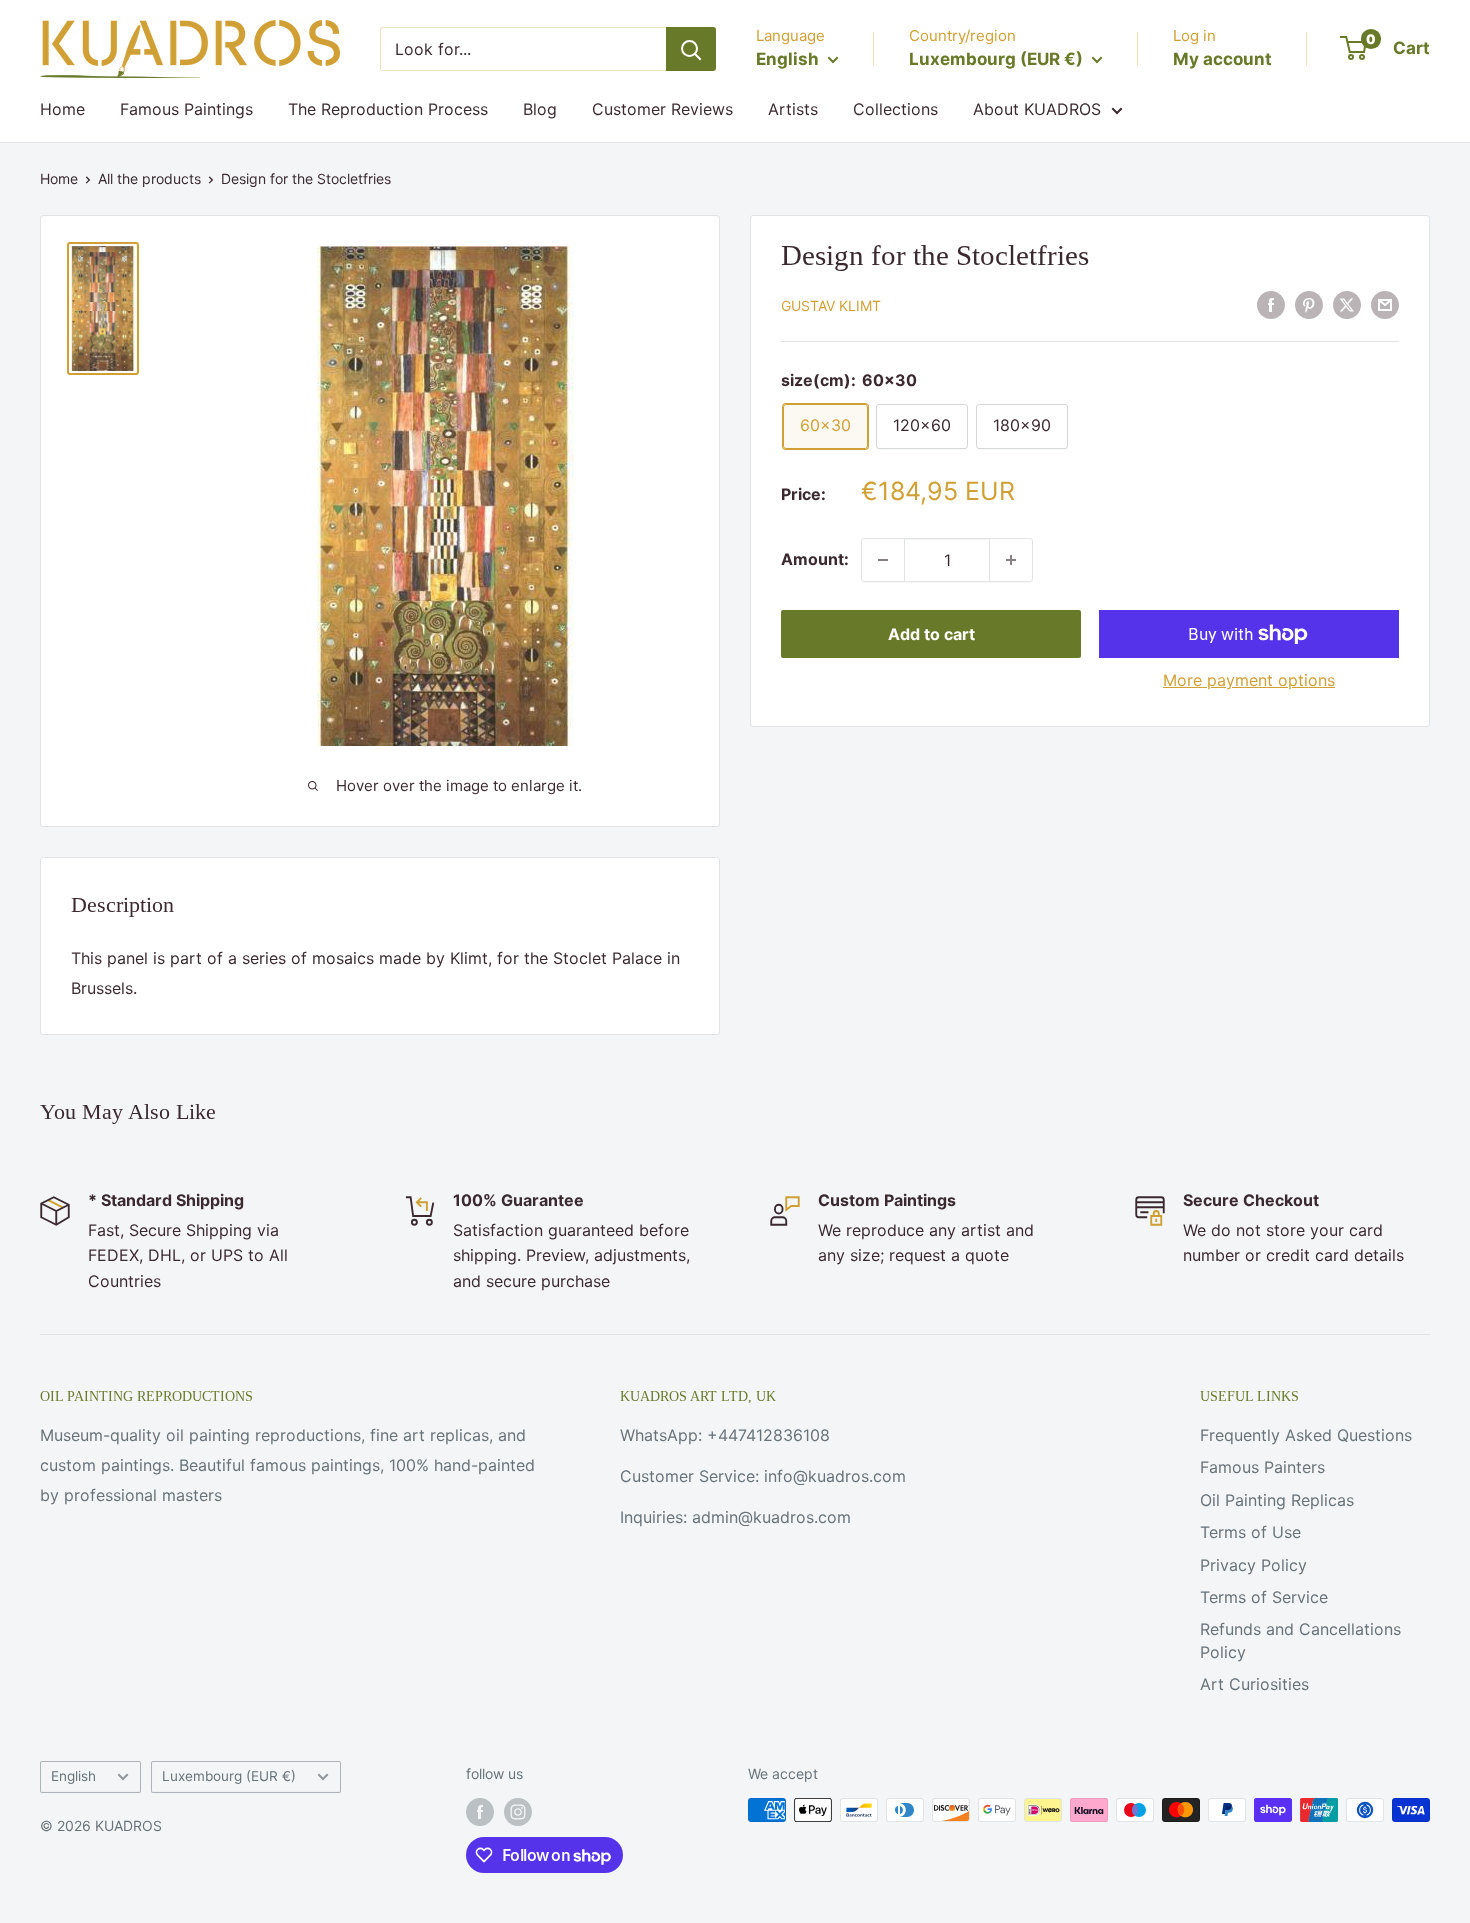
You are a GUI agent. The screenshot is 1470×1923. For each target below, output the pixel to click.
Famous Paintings (186, 109)
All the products (149, 178)
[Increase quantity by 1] (1011, 560)
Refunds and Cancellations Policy (1300, 1640)
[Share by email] (1385, 305)
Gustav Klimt (831, 306)
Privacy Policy (1253, 1565)
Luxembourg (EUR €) (229, 1776)
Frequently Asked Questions (1306, 1435)
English (73, 1776)
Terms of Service (1264, 1597)
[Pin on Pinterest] (1309, 305)
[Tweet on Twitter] (1347, 305)
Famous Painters (1262, 1467)
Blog (540, 109)
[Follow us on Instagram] (518, 1812)
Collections (895, 109)
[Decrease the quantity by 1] (883, 560)
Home (62, 109)
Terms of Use (1250, 1532)
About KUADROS (1037, 109)
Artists (793, 109)
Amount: (815, 559)
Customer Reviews (662, 109)
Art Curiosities (1254, 1684)
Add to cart (931, 634)
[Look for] (691, 49)
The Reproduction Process (388, 109)
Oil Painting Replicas (1277, 1500)
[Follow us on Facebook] (480, 1812)
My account (1222, 59)
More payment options (1249, 680)
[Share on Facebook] (1271, 305)
